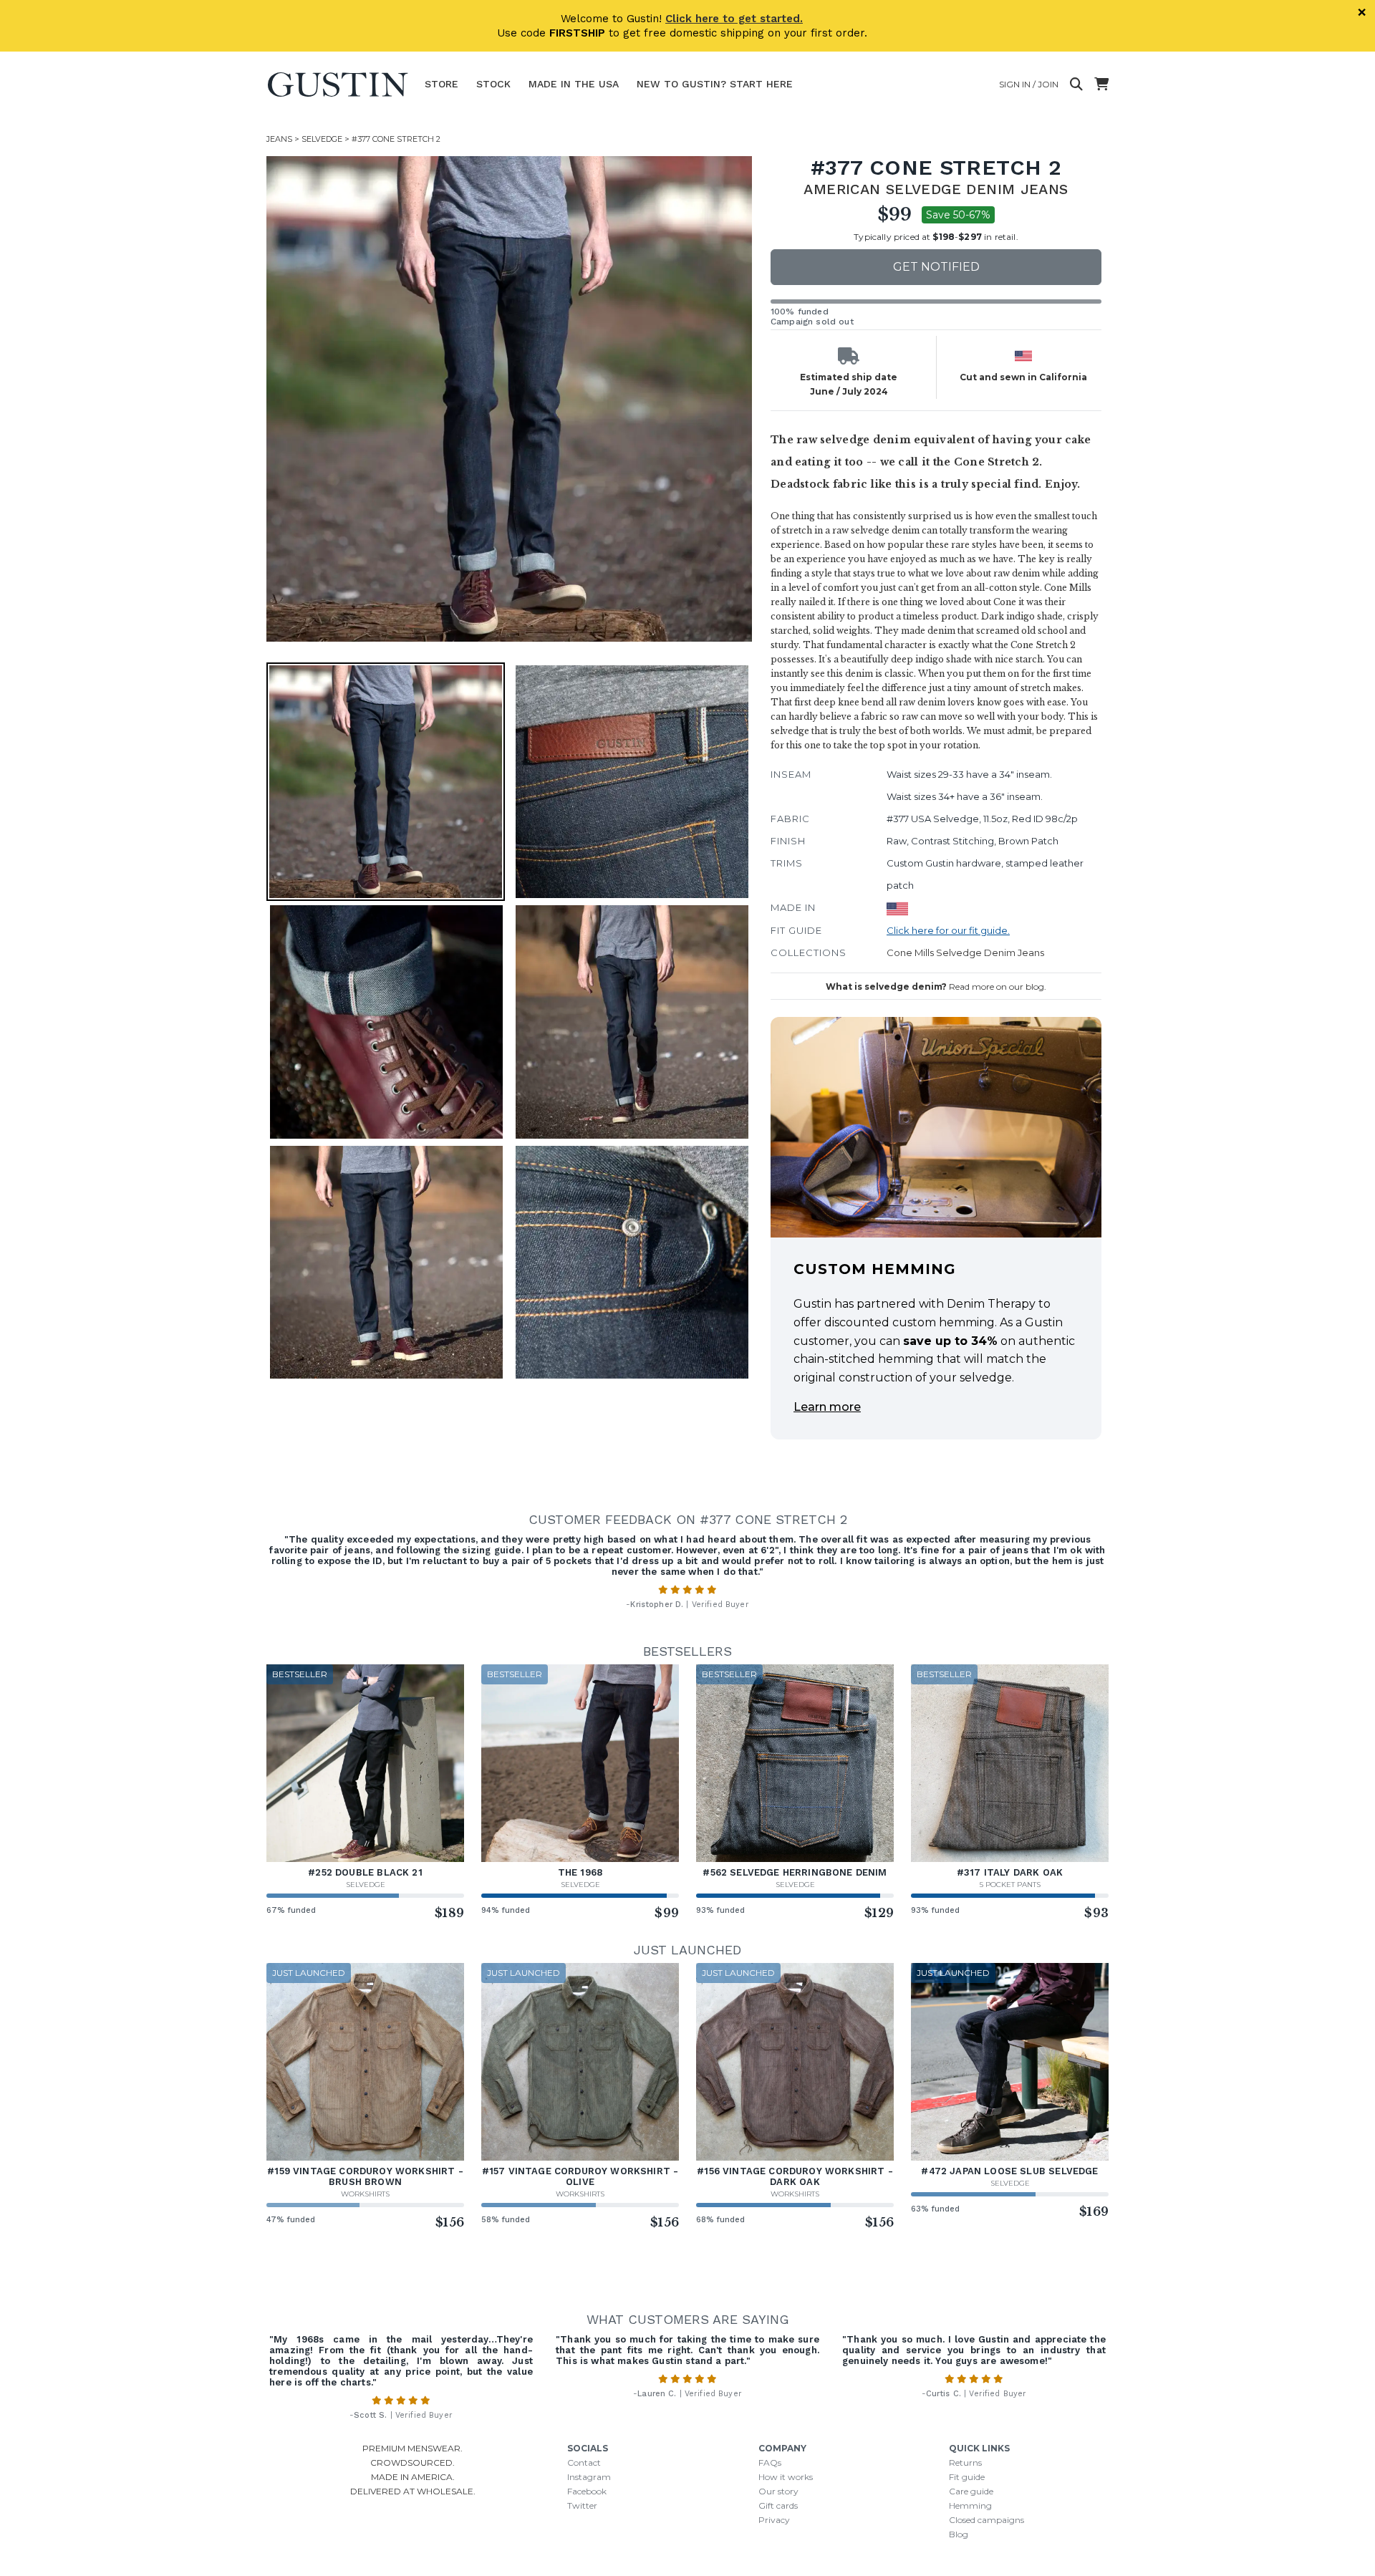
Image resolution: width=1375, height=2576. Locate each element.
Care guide (971, 2491)
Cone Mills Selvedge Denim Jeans (965, 952)
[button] (509, 399)
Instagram (589, 2477)
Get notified (936, 267)
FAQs (770, 2462)
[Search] (1076, 85)
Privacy (774, 2520)
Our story (778, 2491)
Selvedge (322, 139)
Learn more (827, 1407)
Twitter (582, 2505)
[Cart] (1101, 85)
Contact (584, 2462)
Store (442, 84)
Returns (965, 2462)
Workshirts (365, 2194)
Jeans (279, 139)
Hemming (970, 2505)
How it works (786, 2477)
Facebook (587, 2491)
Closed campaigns (986, 2520)
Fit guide (967, 2477)
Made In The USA (574, 84)
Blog (959, 2534)
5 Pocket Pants (1010, 1885)
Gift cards (778, 2505)
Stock (493, 84)
